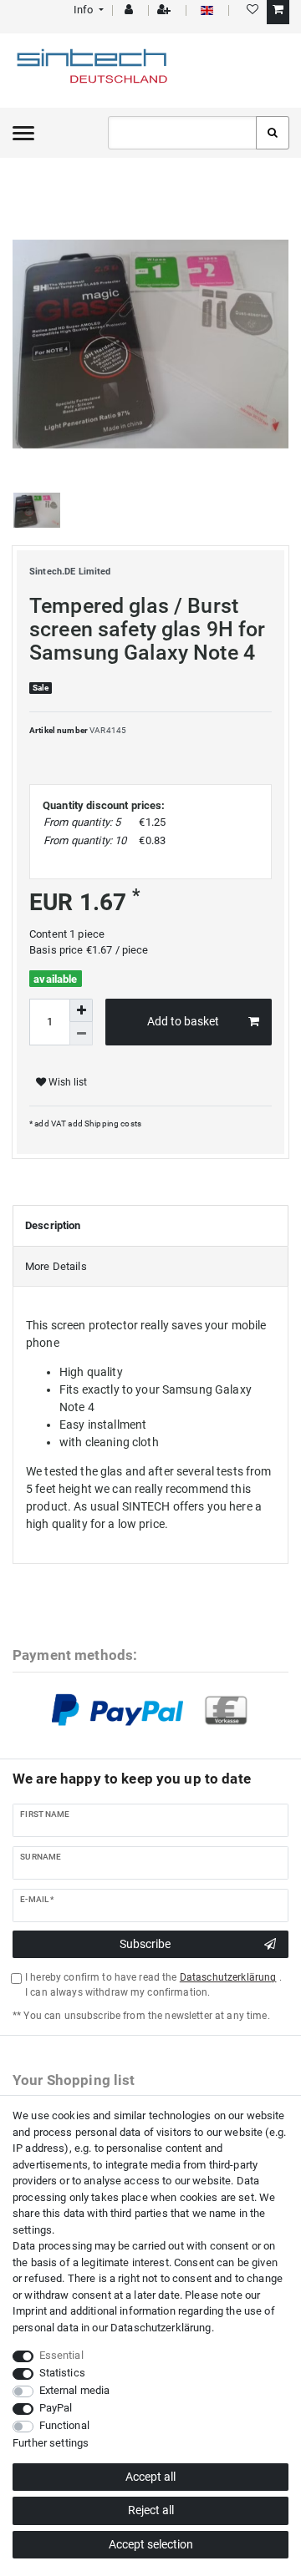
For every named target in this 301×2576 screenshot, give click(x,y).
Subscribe (145, 1944)
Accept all (150, 2477)
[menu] (23, 133)
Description (53, 1225)
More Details (56, 1266)
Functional (64, 2425)
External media (75, 2390)
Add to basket (183, 1021)
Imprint (30, 2311)
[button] (87, 10)
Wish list (66, 1082)
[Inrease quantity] (81, 1010)
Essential (61, 2355)
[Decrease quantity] (81, 1034)
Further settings (51, 2443)
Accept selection (151, 2544)
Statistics (62, 2373)
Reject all (151, 2510)
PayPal (56, 2408)
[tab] (150, 1226)
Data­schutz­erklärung (161, 2328)
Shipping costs (112, 1124)
